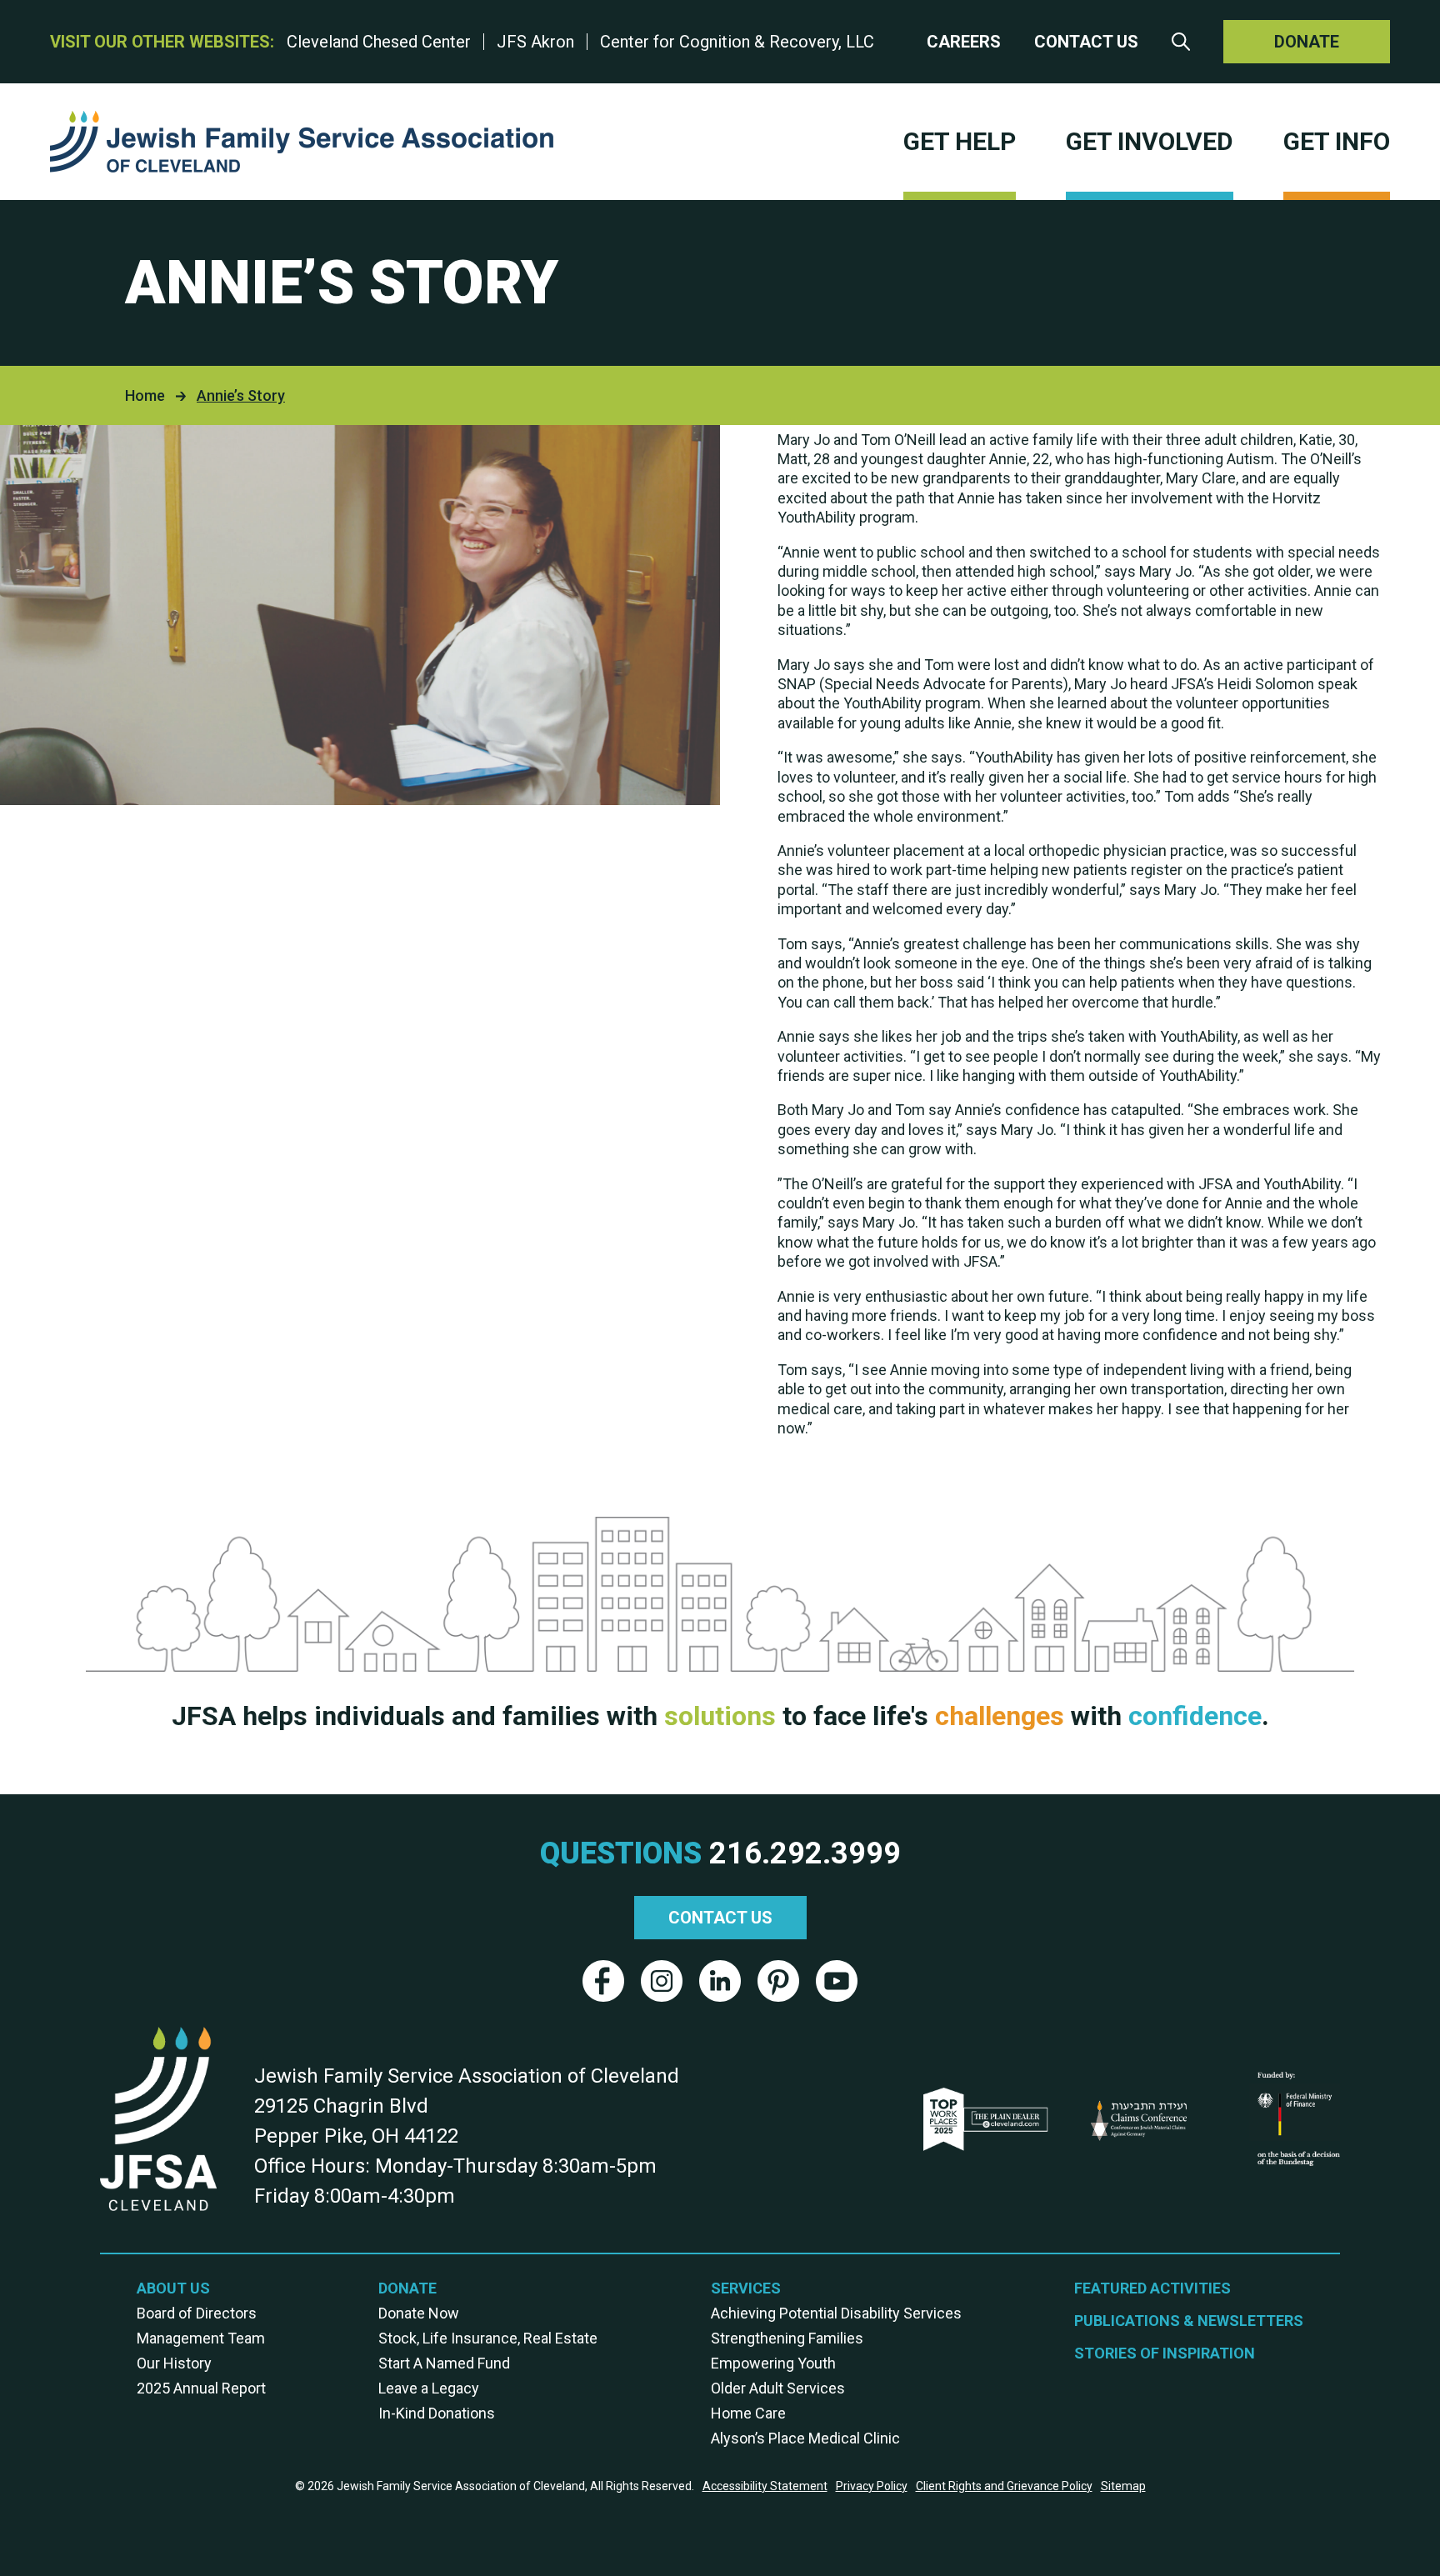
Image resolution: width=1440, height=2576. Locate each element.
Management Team (201, 2338)
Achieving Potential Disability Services (836, 2313)
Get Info (1337, 141)
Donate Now (419, 2313)
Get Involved (1150, 141)
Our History (174, 2363)
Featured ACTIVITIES (1152, 2288)
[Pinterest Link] (778, 1981)
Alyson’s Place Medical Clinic (805, 2438)
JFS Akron (535, 42)
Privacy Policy (872, 2486)
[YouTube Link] (837, 1981)
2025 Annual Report (201, 2388)
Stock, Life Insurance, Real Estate (488, 2338)
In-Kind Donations (437, 2413)
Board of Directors (197, 2313)
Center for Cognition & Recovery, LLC (737, 42)
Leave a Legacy (429, 2388)
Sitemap (1123, 2486)
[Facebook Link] (603, 1981)
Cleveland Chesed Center (379, 42)
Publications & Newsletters (1189, 2321)
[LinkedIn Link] (720, 1981)
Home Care (748, 2413)
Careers (964, 42)
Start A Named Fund (444, 2363)
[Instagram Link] (662, 1981)
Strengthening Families (787, 2338)
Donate (1307, 42)
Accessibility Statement (765, 2486)
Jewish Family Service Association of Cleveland (302, 142)
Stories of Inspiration (1165, 2353)
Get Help (960, 141)
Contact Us (1086, 42)
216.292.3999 (805, 1853)
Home (145, 395)
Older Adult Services (778, 2388)
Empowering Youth (773, 2363)
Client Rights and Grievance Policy (1004, 2486)
